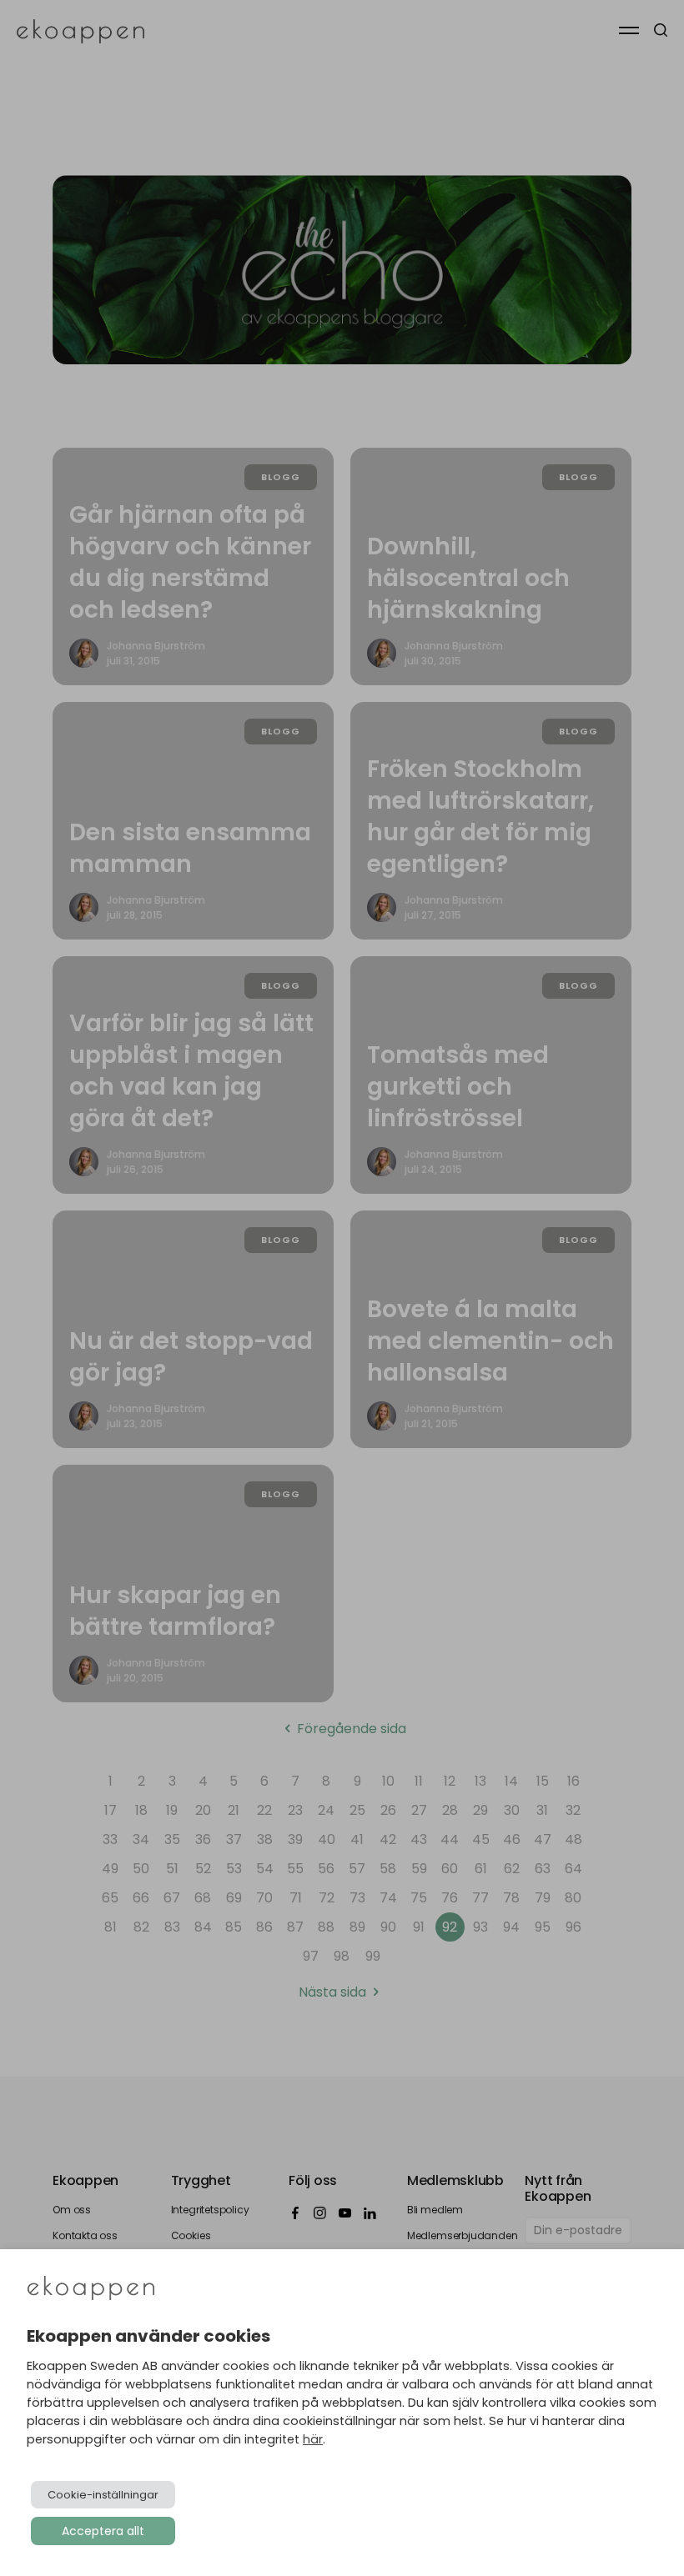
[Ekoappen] (91, 2290)
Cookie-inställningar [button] (103, 2495)
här (313, 2439)
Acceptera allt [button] (103, 2531)
